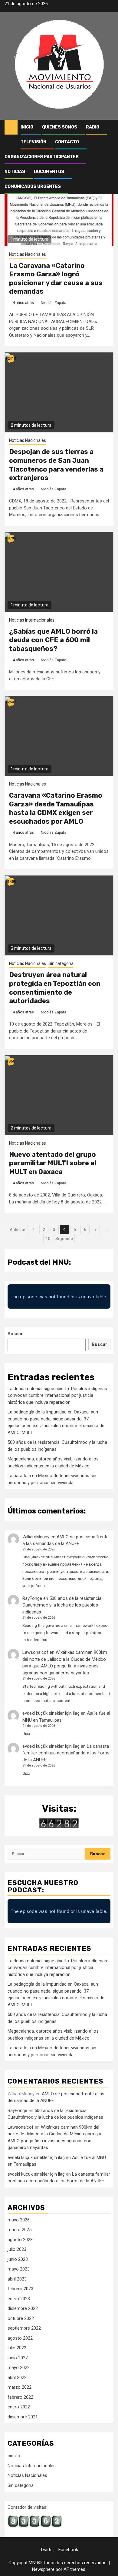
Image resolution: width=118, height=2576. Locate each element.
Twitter (47, 2550)
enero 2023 (19, 2299)
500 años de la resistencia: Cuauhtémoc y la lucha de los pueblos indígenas (62, 1605)
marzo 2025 (20, 2230)
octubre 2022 (21, 2318)
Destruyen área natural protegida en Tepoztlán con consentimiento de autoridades (55, 988)
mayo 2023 (19, 2269)
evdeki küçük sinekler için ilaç (51, 1713)
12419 (11, 359)
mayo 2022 (19, 2367)
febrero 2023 (20, 2289)
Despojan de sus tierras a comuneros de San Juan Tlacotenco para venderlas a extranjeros (56, 465)
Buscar (15, 1334)
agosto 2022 (20, 2338)
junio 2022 (18, 2358)
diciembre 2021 (23, 2417)
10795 (11, 538)
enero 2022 (19, 2407)
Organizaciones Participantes (42, 157)
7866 (11, 1061)
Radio (93, 127)
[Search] (109, 127)
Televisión (33, 142)
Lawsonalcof (35, 1652)
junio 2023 (18, 2259)
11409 (11, 882)
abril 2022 (17, 2377)
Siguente (64, 1239)
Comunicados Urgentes (33, 187)
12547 (11, 702)
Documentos (49, 172)
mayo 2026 (19, 2220)
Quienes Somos (60, 127)
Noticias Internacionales (32, 620)
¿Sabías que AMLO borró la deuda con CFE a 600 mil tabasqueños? (53, 640)
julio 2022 (17, 2348)
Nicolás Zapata (54, 303)
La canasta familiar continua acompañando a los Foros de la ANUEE (66, 1753)
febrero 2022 (20, 2397)
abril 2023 (17, 2279)
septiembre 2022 (24, 2328)
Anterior (18, 1230)
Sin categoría (61, 963)
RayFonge (32, 1598)
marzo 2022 (20, 2387)
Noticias (15, 172)
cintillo (14, 2456)
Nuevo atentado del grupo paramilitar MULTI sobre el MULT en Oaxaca (53, 1163)
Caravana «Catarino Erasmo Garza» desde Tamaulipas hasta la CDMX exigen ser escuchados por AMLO (56, 808)
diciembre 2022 (23, 2308)
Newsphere (43, 2569)
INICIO (27, 127)
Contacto (67, 142)
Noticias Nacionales (28, 254)
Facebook (68, 2550)
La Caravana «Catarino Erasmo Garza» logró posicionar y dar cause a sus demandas (56, 279)
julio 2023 (17, 2249)
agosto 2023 (20, 2240)
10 (48, 1239)
